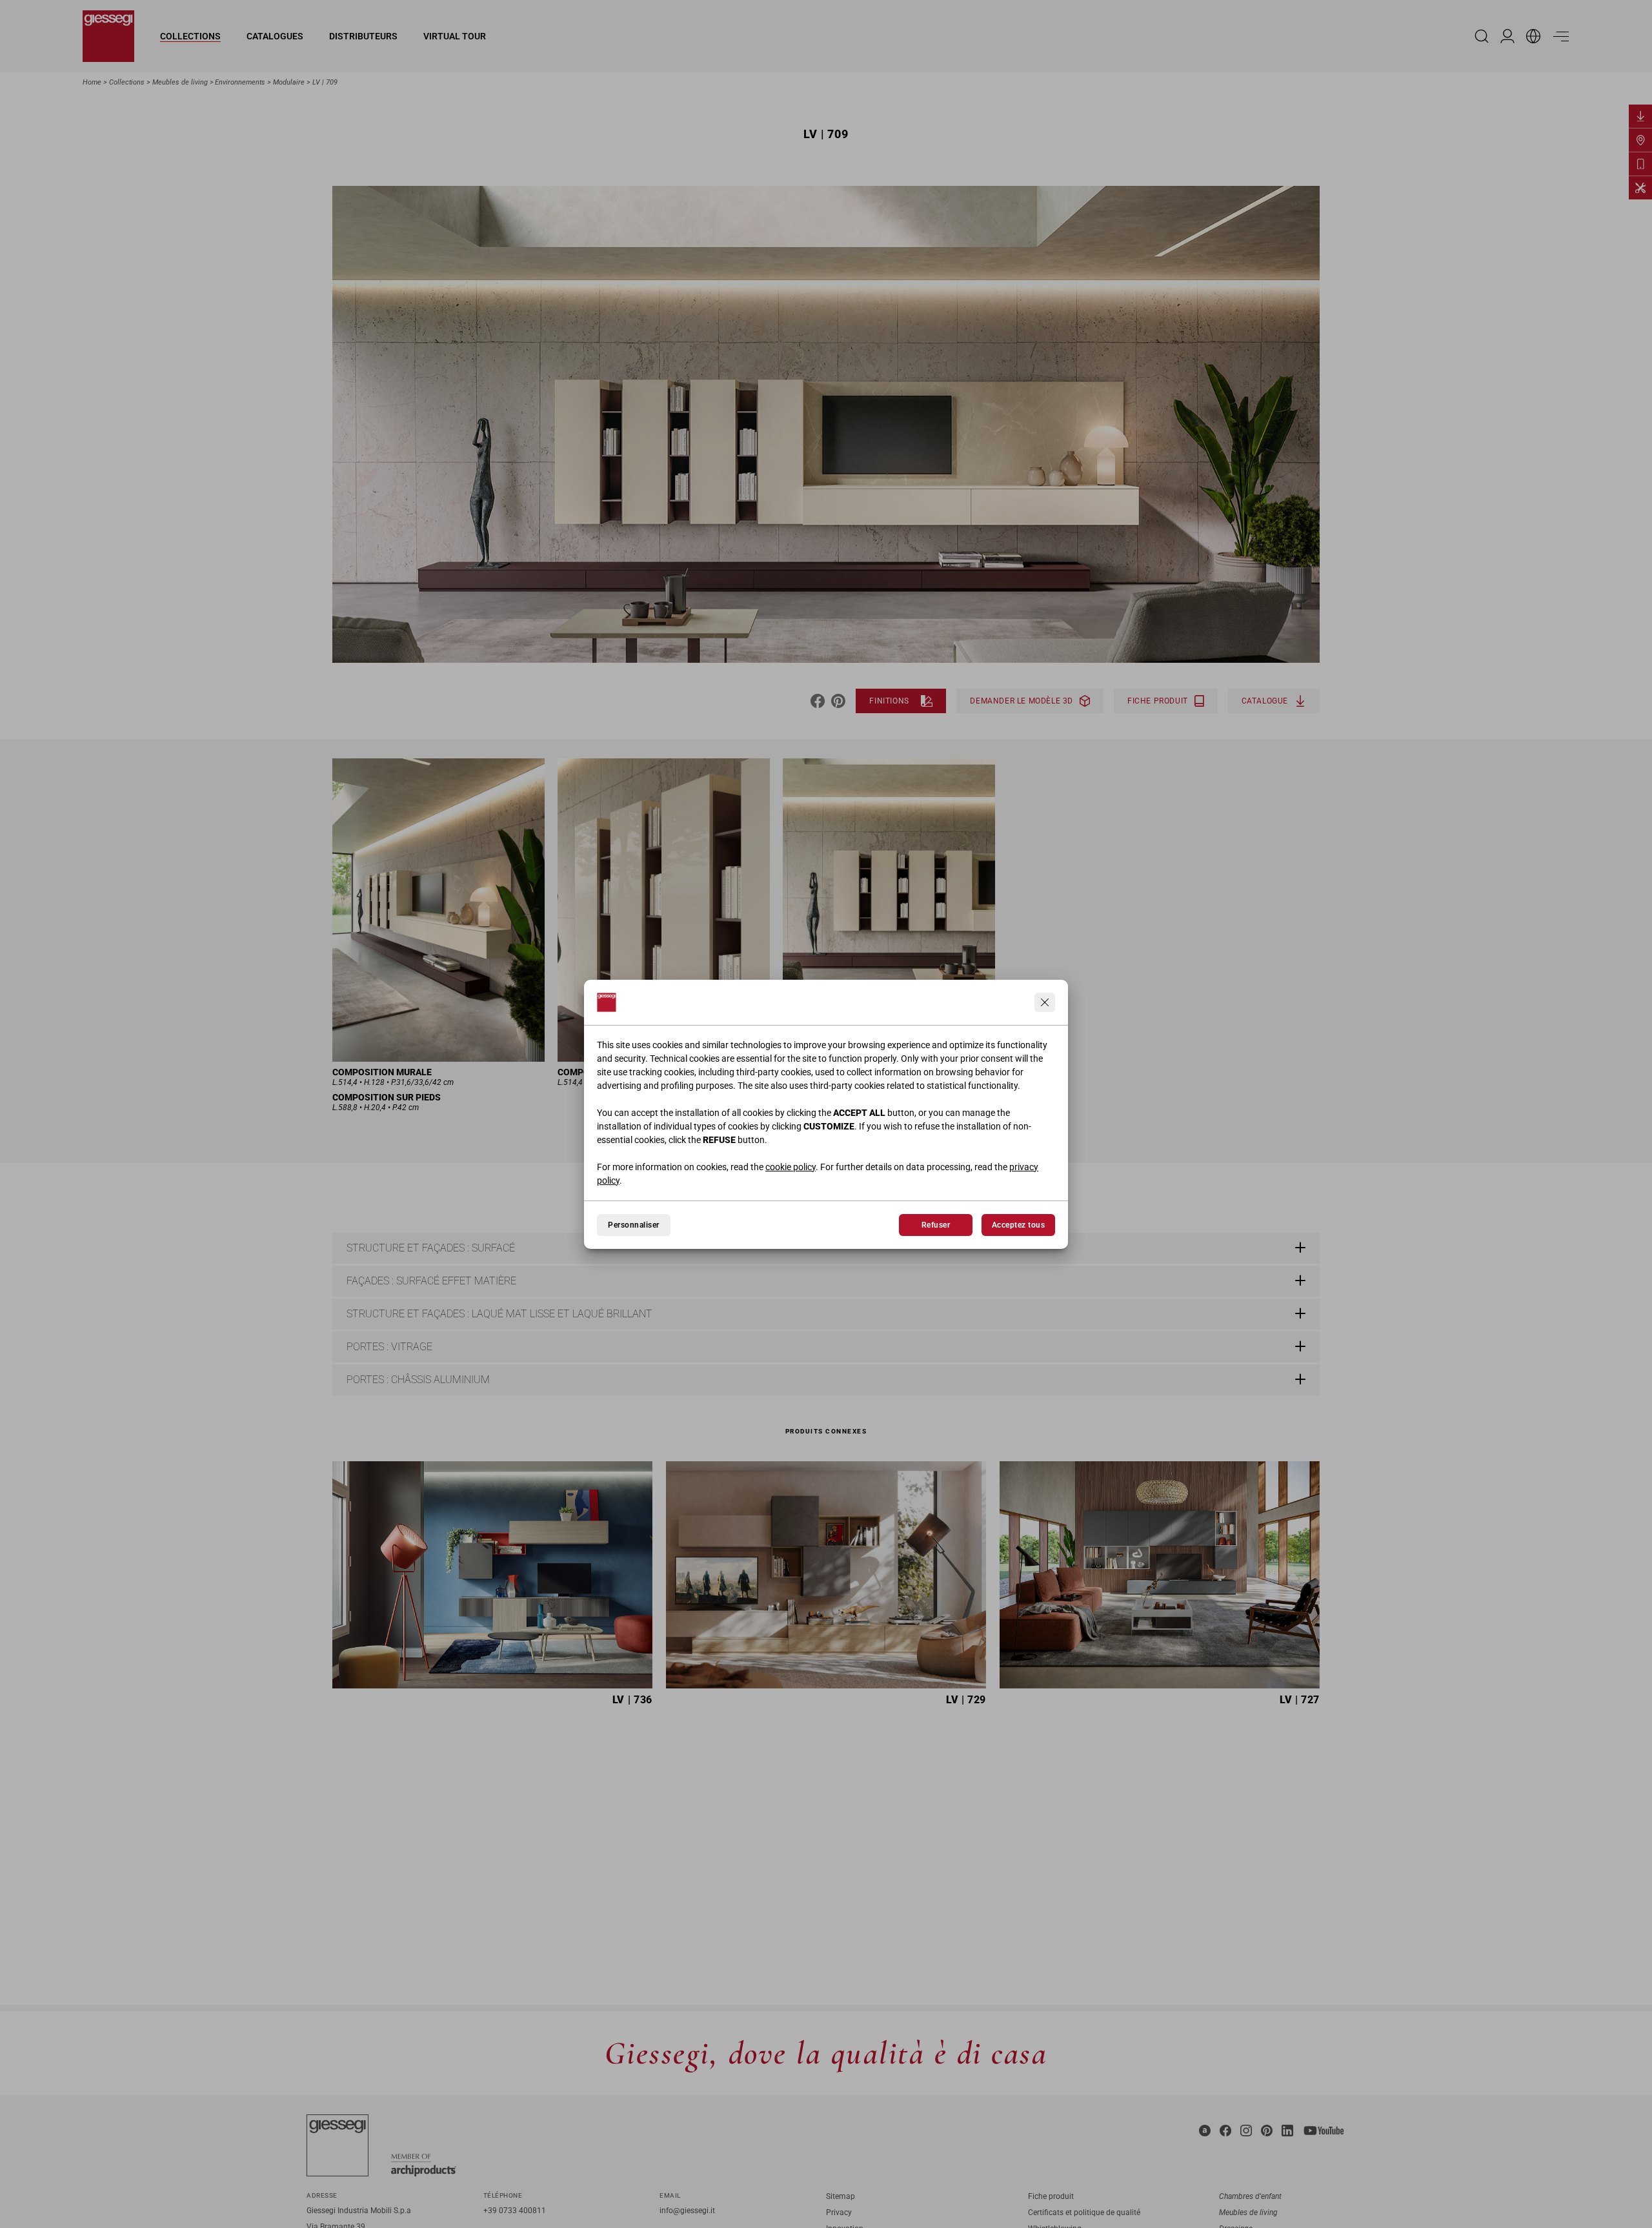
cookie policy (791, 1167)
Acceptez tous (1018, 1225)
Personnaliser (633, 1225)
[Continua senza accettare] (1045, 1002)
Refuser (936, 1225)
